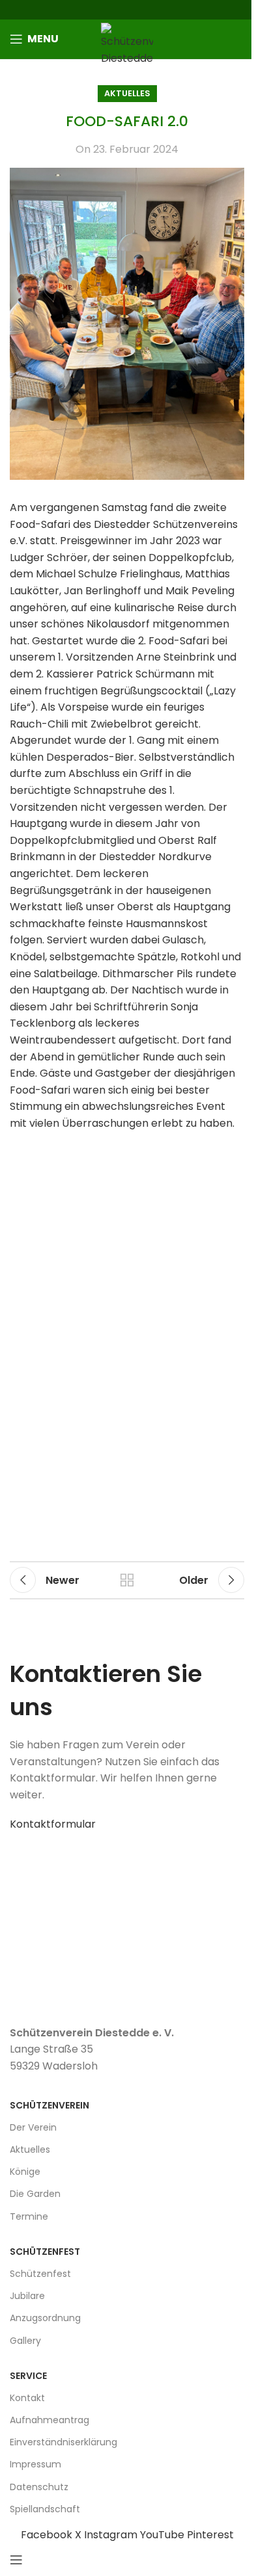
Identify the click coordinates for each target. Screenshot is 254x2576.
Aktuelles (127, 93)
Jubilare (27, 2296)
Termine (29, 2216)
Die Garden (35, 2194)
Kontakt (27, 2398)
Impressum (35, 2464)
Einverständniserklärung (63, 2442)
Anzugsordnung (45, 2318)
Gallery (25, 2341)
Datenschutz (39, 2487)
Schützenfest (40, 2274)
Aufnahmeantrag (49, 2420)
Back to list (127, 1580)
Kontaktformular (53, 1824)
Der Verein (33, 2127)
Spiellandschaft (45, 2509)
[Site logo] (127, 44)
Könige (25, 2172)
